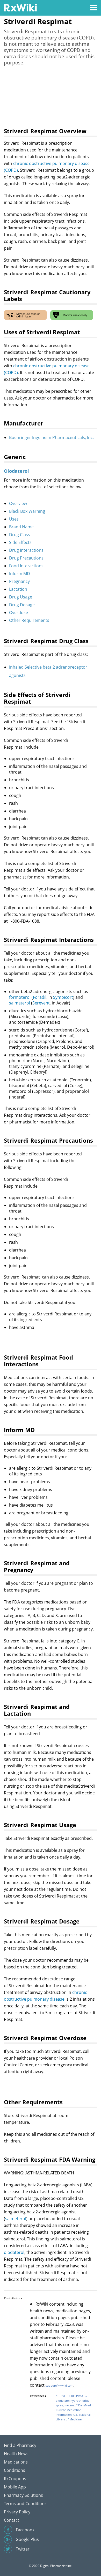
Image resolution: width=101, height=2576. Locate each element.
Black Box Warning (27, 511)
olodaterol (14, 2252)
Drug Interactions (26, 550)
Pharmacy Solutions (23, 2495)
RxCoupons (15, 2479)
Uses (14, 519)
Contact (12, 2520)
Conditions (15, 2470)
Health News (16, 2454)
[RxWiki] (20, 7)
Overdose (19, 613)
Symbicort (63, 997)
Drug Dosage (22, 605)
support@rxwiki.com (59, 2385)
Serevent (41, 1003)
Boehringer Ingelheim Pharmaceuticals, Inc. (51, 437)
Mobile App (15, 2487)
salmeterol (20, 1003)
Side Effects (20, 542)
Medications (16, 2462)
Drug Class (20, 535)
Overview (18, 503)
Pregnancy (19, 581)
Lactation (18, 589)
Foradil (40, 997)
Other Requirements (29, 620)
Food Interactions (26, 566)
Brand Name (21, 527)
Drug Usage (21, 597)
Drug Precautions (26, 558)
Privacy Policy (17, 2512)
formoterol (20, 997)
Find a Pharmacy (20, 2445)
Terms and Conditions (25, 2504)
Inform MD (20, 574)
